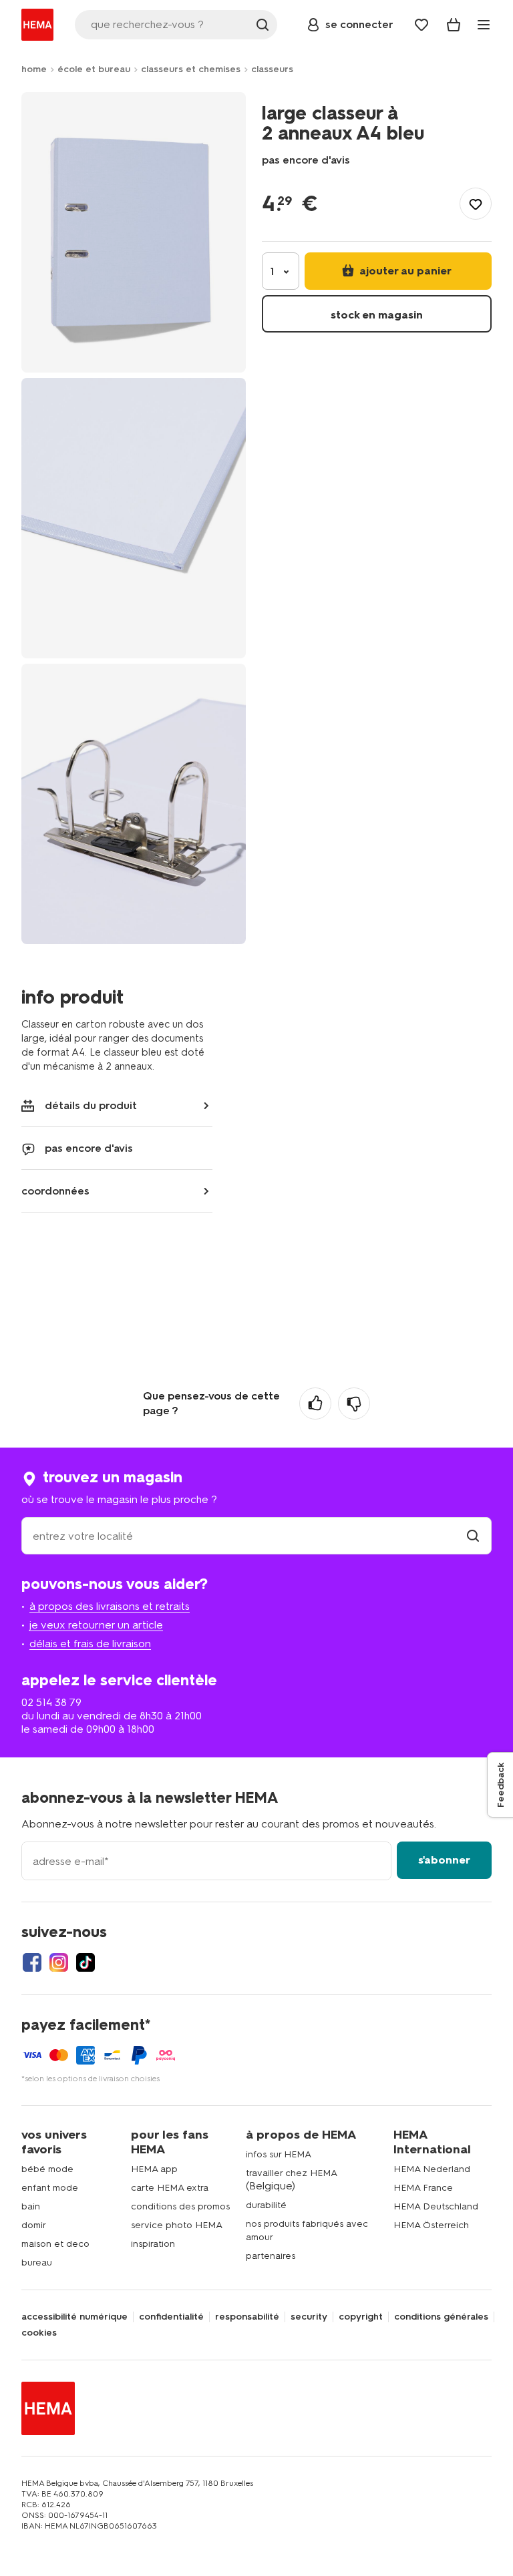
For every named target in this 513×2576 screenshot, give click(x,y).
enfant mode (50, 2188)
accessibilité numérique (74, 2317)
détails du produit (91, 1105)
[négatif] (354, 1404)
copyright (361, 2317)
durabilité (266, 2205)
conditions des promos (180, 2206)
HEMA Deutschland (436, 2206)
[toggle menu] (484, 25)
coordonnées (55, 1191)
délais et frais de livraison (90, 1644)
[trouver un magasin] (473, 1536)
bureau (37, 2263)
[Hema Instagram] (59, 1962)
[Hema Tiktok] (85, 1962)
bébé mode (47, 2169)
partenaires (271, 2256)
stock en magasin (377, 315)
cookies (39, 2333)
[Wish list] (421, 25)
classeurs (272, 69)
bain (31, 2206)
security (309, 2317)
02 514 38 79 (51, 1702)
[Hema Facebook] (32, 1962)
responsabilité (247, 2317)
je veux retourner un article (96, 1625)
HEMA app (154, 2169)
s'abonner (444, 1860)
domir (34, 2225)
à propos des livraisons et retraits (110, 1606)
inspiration (153, 2244)
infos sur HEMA (279, 2154)
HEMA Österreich (431, 2225)
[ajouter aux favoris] (476, 204)
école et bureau (94, 69)
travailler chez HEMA (292, 2173)
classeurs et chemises (191, 69)
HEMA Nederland (432, 2169)
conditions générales (441, 2317)
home (34, 69)
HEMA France (423, 2188)
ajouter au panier (404, 271)
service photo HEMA (177, 2225)
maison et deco (55, 2244)
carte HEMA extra (170, 2188)
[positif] (315, 1404)
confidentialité (171, 2317)
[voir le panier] (454, 25)
